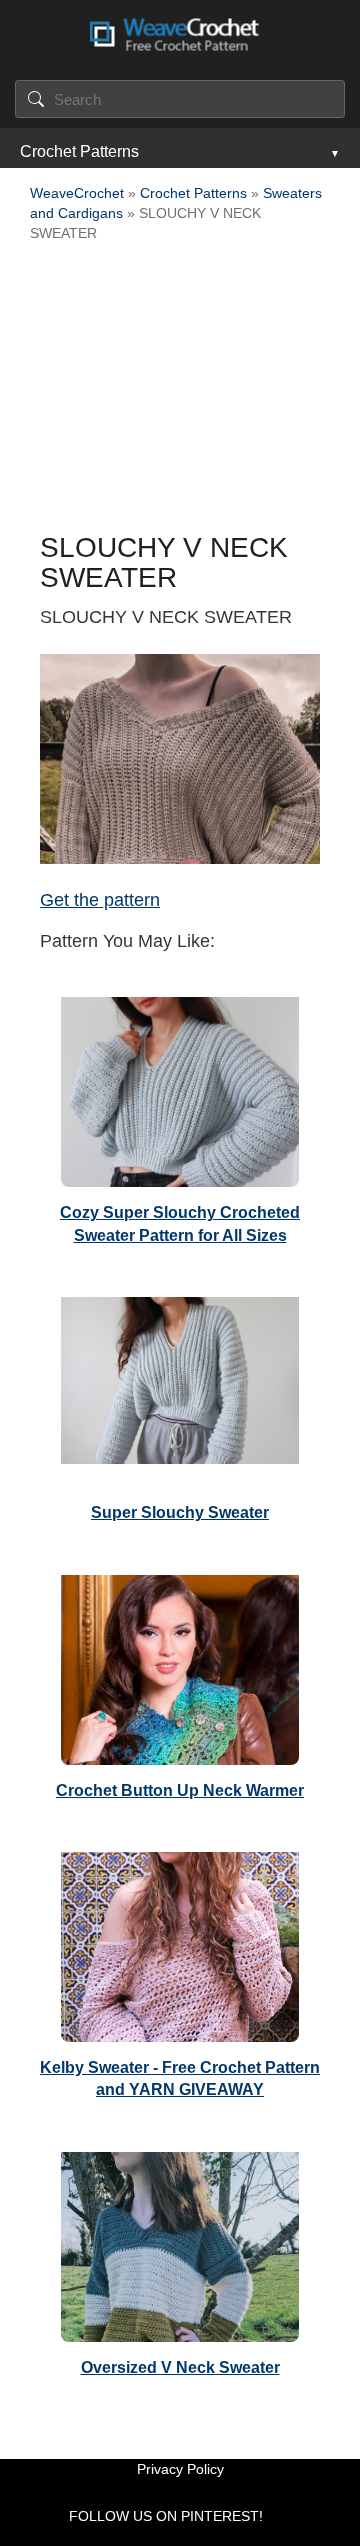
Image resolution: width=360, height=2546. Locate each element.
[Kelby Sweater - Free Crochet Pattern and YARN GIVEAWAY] (180, 1942)
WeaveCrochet (77, 193)
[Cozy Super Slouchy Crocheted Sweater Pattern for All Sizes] (180, 1087)
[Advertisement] (180, 393)
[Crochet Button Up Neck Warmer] (180, 1665)
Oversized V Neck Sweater (180, 2367)
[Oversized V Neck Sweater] (180, 2242)
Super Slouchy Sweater (180, 1512)
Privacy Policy (180, 2469)
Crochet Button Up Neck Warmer (180, 1790)
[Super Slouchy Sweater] (180, 1387)
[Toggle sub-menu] (333, 152)
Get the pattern (100, 900)
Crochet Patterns (79, 151)
